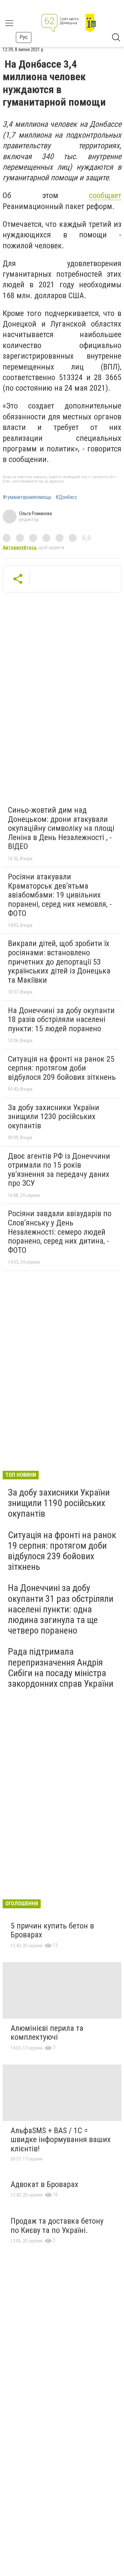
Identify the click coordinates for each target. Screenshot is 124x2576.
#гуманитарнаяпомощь (27, 497)
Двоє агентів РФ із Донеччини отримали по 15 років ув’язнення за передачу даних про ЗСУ (59, 1170)
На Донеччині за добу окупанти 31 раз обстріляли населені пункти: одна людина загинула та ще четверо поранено (61, 1609)
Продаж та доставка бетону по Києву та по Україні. (57, 2226)
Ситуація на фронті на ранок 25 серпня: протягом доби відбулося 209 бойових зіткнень (62, 1068)
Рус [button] (24, 37)
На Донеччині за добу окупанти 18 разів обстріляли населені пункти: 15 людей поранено (61, 1020)
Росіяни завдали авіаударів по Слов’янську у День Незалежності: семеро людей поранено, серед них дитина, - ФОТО (60, 1232)
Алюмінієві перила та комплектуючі (47, 2033)
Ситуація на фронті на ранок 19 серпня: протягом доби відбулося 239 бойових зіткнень (62, 1551)
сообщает (105, 195)
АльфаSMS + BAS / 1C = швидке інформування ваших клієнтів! (61, 2140)
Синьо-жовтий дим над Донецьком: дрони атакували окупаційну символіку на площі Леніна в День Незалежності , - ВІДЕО (61, 828)
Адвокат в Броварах (44, 2184)
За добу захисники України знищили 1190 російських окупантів (59, 1503)
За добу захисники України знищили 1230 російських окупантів (54, 1117)
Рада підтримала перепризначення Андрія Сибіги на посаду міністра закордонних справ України (61, 1668)
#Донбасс (66, 497)
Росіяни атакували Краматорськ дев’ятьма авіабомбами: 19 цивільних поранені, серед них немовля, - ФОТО (60, 895)
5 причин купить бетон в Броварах (52, 1930)
